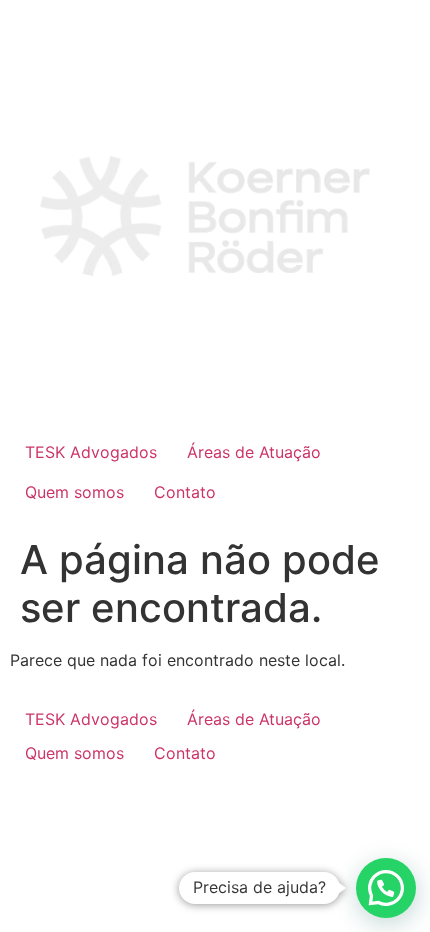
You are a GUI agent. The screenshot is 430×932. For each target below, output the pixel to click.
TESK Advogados (91, 452)
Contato (185, 492)
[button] (386, 888)
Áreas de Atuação (254, 452)
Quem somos (74, 492)
